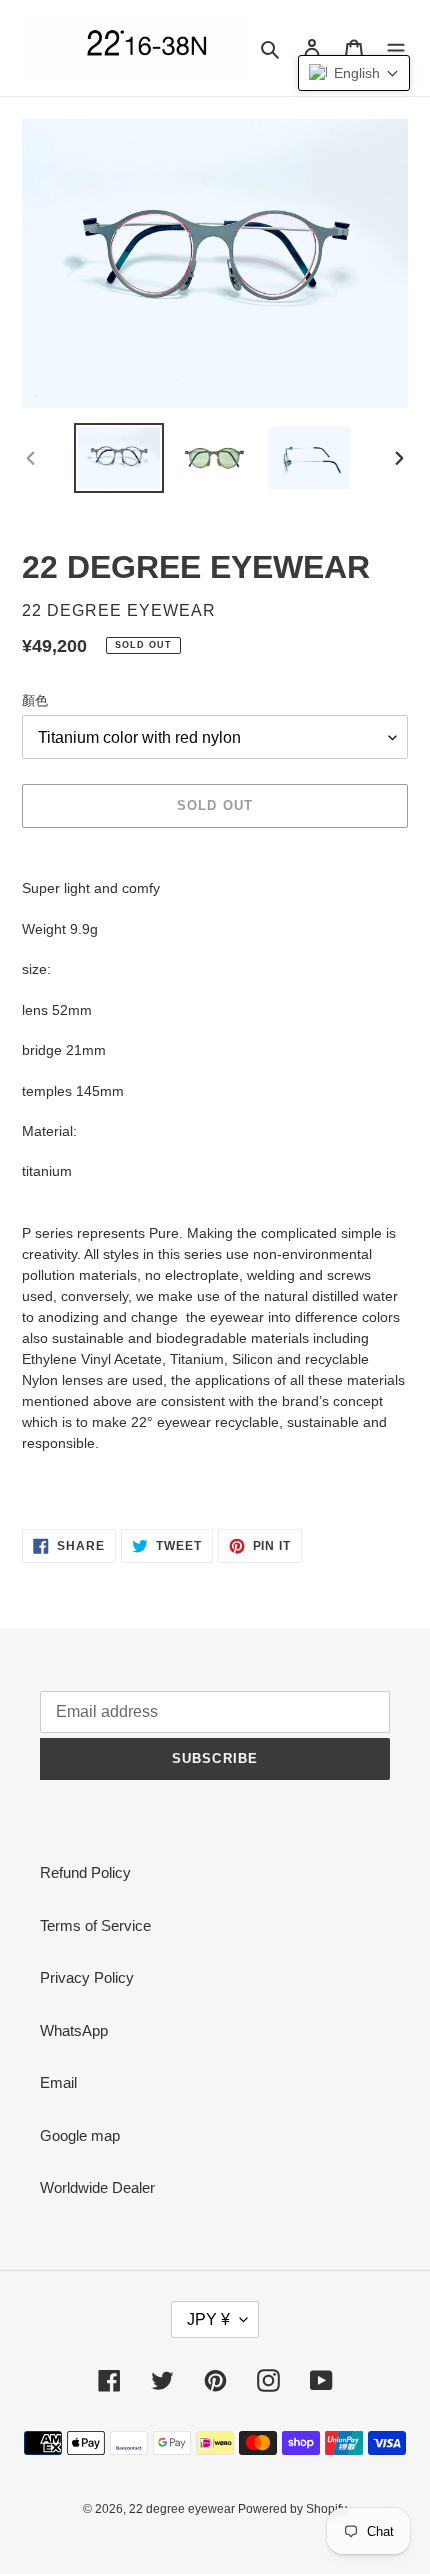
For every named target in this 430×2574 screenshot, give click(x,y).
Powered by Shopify (292, 2509)
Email (58, 2082)
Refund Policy (85, 1872)
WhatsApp (74, 2030)
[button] (354, 73)
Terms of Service (95, 1925)
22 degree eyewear (183, 2509)
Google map (80, 2135)
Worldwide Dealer (97, 2187)
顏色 (35, 700)
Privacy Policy (87, 1977)
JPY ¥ (208, 2319)
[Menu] (396, 48)
